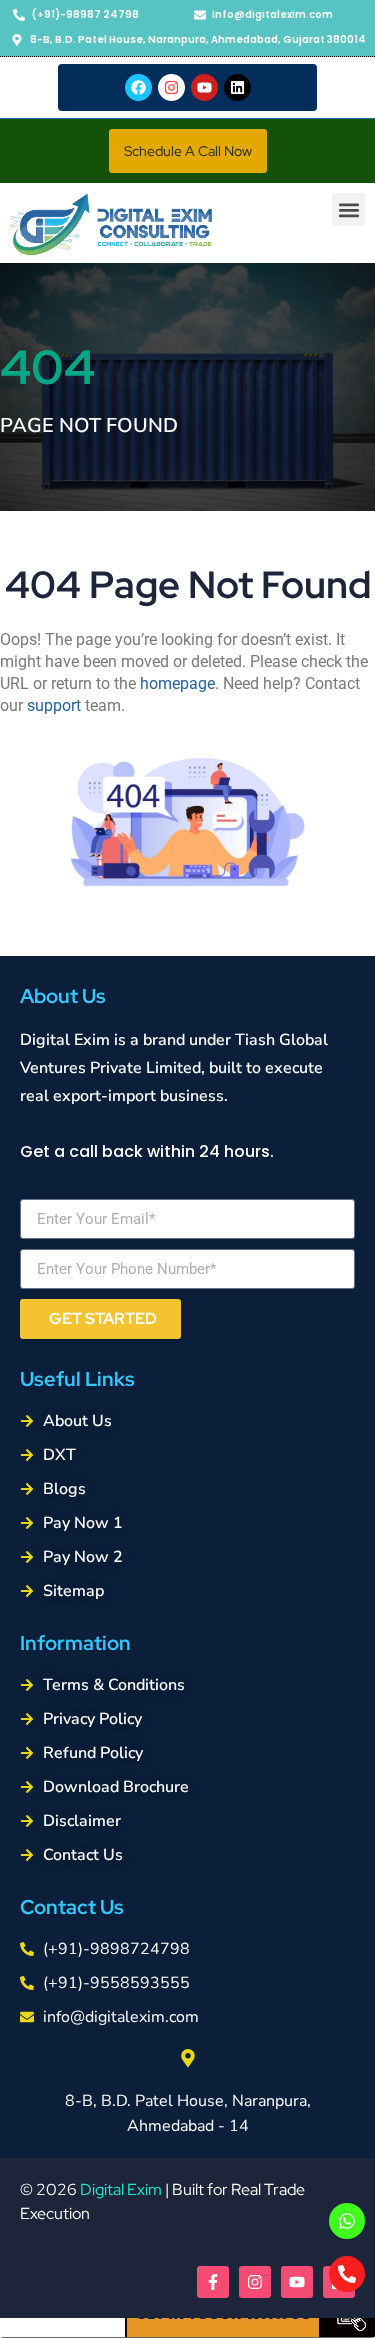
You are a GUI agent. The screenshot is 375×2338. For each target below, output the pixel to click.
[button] (188, 151)
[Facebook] (138, 87)
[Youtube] (204, 87)
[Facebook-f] (213, 2282)
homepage (177, 683)
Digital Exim (121, 2189)
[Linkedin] (237, 87)
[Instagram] (171, 87)
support (54, 705)
